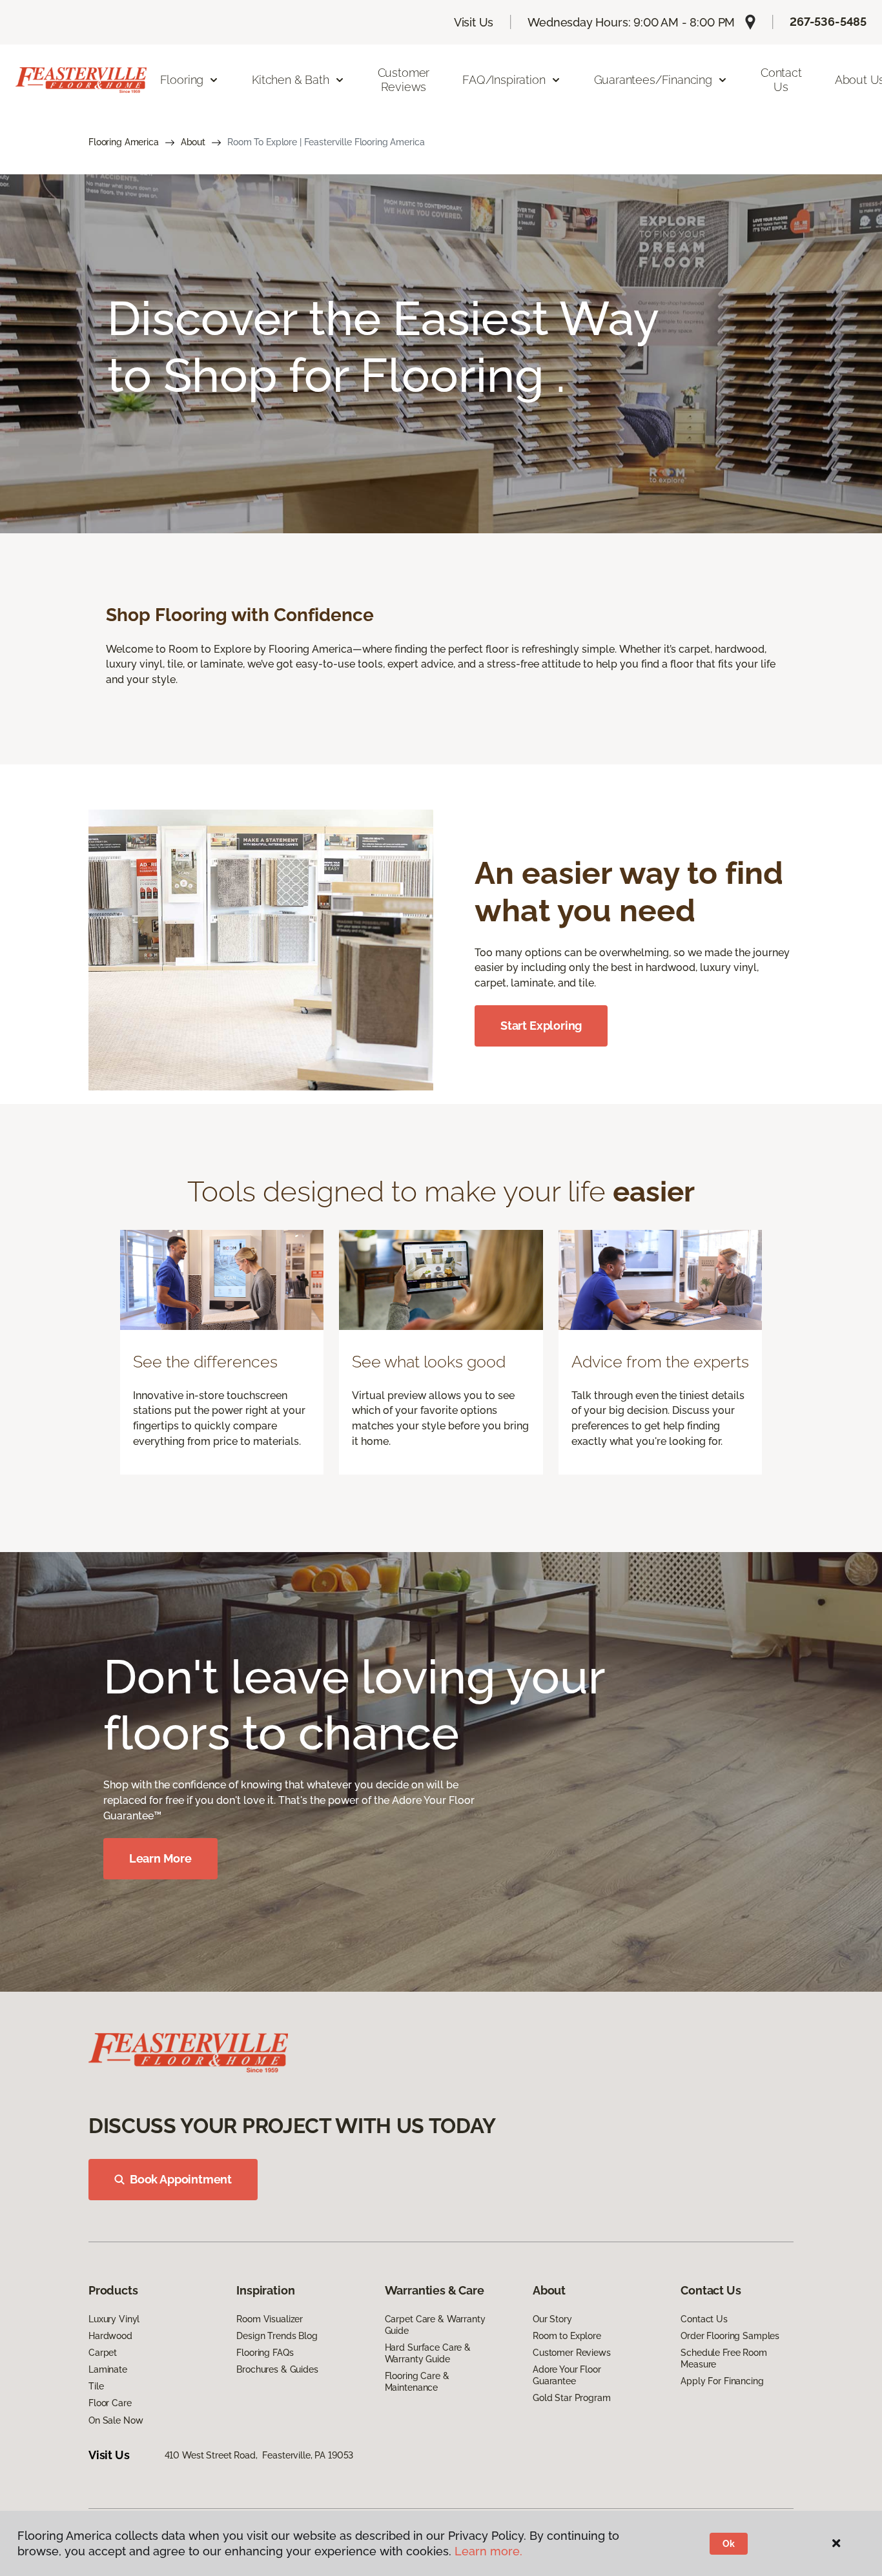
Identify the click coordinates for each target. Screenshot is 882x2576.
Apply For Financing (722, 2381)
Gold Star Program (572, 2398)
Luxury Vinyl (114, 2319)
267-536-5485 (828, 22)
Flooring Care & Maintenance (417, 2382)
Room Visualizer (270, 2319)
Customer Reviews (404, 80)
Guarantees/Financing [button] (653, 80)
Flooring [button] (182, 80)
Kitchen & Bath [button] (290, 80)
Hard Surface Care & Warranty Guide (428, 2353)
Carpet (103, 2353)
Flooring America (124, 142)
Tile (96, 2386)
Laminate (108, 2369)
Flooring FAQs (265, 2353)
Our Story (552, 2319)
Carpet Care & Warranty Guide (435, 2325)
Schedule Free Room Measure (723, 2358)
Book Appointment (181, 2179)
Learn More (160, 1858)
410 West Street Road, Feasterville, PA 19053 (259, 2455)
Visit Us (474, 22)
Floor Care (110, 2403)
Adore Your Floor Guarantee (567, 2375)
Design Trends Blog (277, 2336)
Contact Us (781, 80)
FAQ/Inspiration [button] (504, 80)
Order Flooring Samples (730, 2336)
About (193, 142)
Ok (729, 2544)
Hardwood (110, 2336)
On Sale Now (116, 2420)
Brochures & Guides (277, 2369)
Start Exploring (541, 1026)
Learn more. (488, 2551)
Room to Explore (567, 2336)
